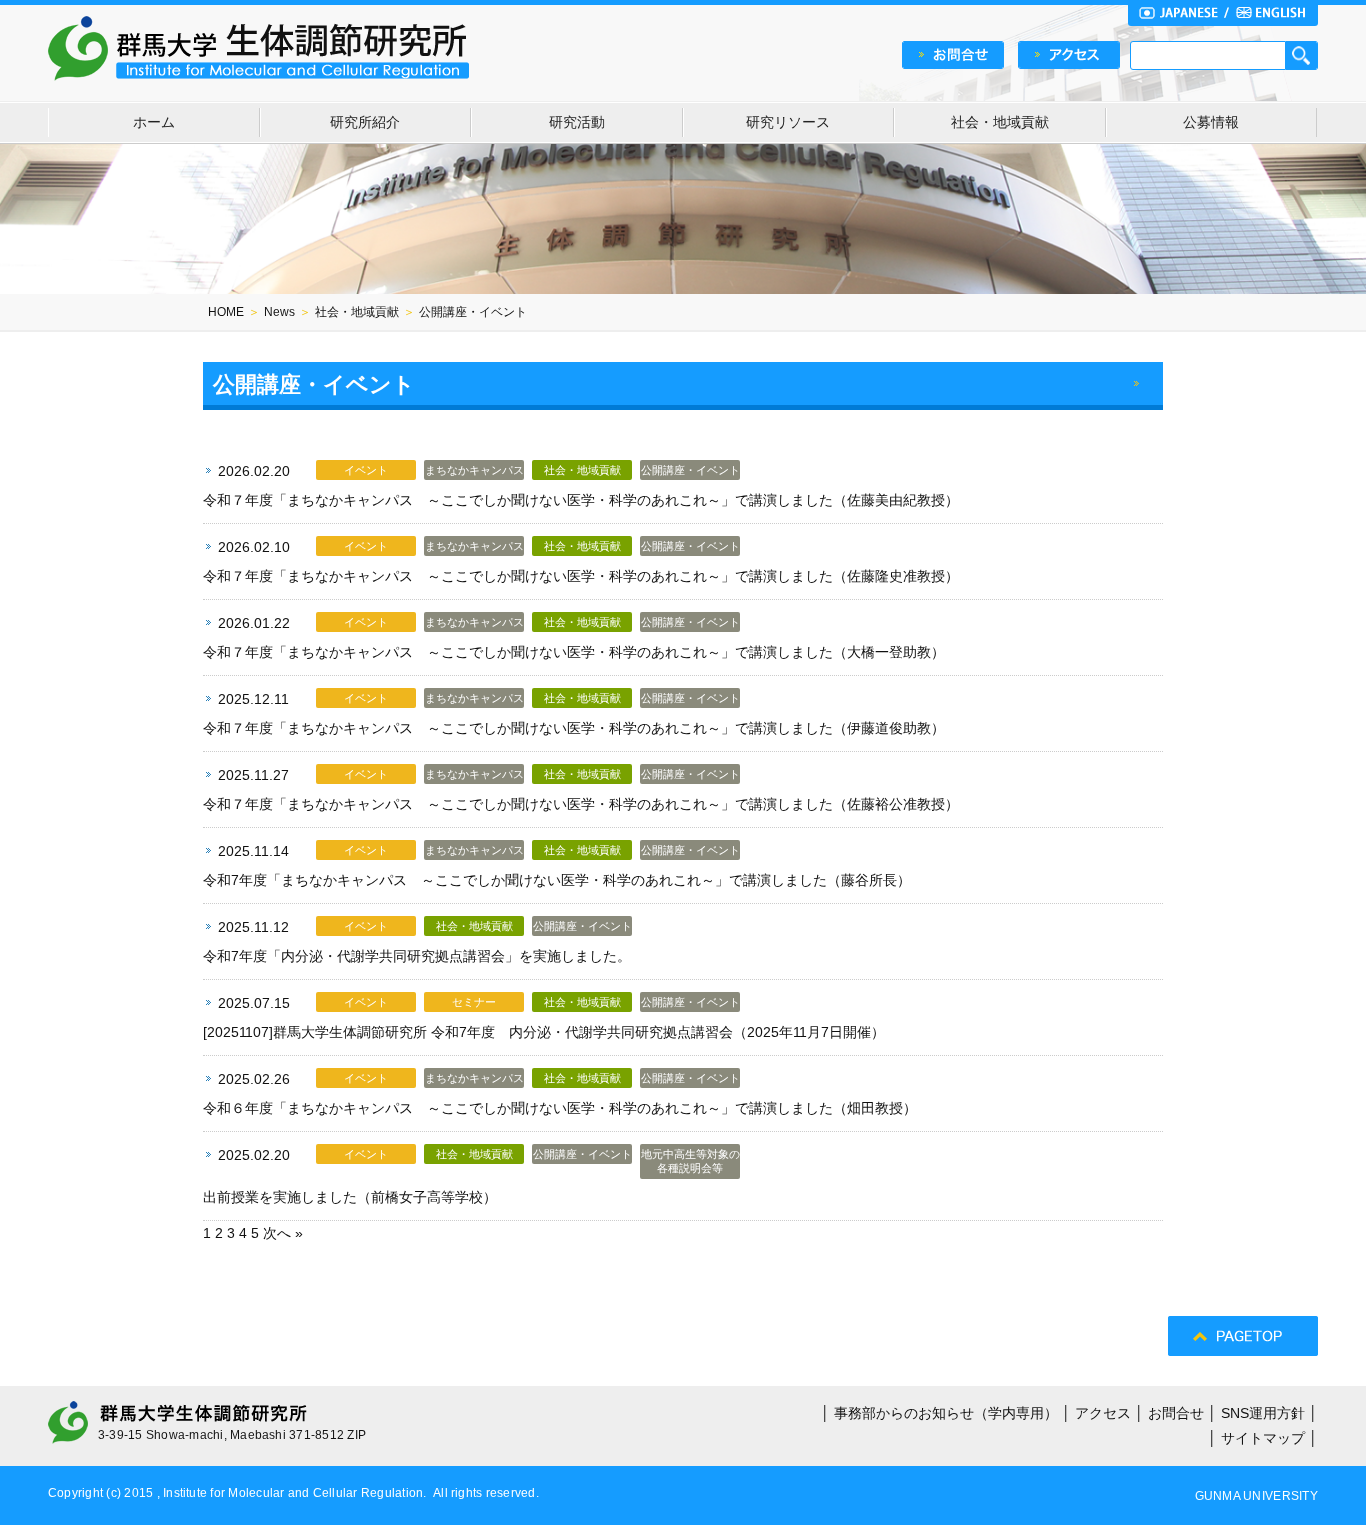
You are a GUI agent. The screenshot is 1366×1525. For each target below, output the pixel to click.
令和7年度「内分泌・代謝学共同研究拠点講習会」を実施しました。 (417, 956)
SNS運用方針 (1263, 1413)
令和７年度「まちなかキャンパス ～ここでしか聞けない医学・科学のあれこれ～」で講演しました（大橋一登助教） (574, 652)
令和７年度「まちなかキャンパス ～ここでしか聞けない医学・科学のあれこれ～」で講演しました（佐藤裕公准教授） (581, 804)
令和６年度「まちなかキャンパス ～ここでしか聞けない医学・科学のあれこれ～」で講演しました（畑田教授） (560, 1108)
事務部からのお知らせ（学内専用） (946, 1413)
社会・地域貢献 (1000, 122)
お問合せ (1176, 1413)
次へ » (283, 1233)
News (279, 312)
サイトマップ (1263, 1438)
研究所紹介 (365, 122)
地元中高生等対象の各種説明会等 (690, 1161)
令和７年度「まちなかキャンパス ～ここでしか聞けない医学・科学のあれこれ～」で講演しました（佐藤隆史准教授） (581, 576)
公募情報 (1211, 122)
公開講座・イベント (690, 470)
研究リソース (788, 122)
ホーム (154, 122)
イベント (366, 470)
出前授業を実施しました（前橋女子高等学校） (350, 1197)
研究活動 (577, 122)
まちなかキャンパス (474, 470)
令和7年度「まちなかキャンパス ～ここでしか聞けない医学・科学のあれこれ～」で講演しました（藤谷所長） (557, 880)
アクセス (1103, 1413)
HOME (226, 312)
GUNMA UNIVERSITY (1256, 1496)
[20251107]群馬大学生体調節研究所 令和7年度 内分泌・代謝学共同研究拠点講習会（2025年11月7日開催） (544, 1032)
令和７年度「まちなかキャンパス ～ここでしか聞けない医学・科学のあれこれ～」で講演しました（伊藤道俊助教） (574, 728)
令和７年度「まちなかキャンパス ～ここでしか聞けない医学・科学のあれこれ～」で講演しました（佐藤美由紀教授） (581, 500)
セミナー (474, 1002)
